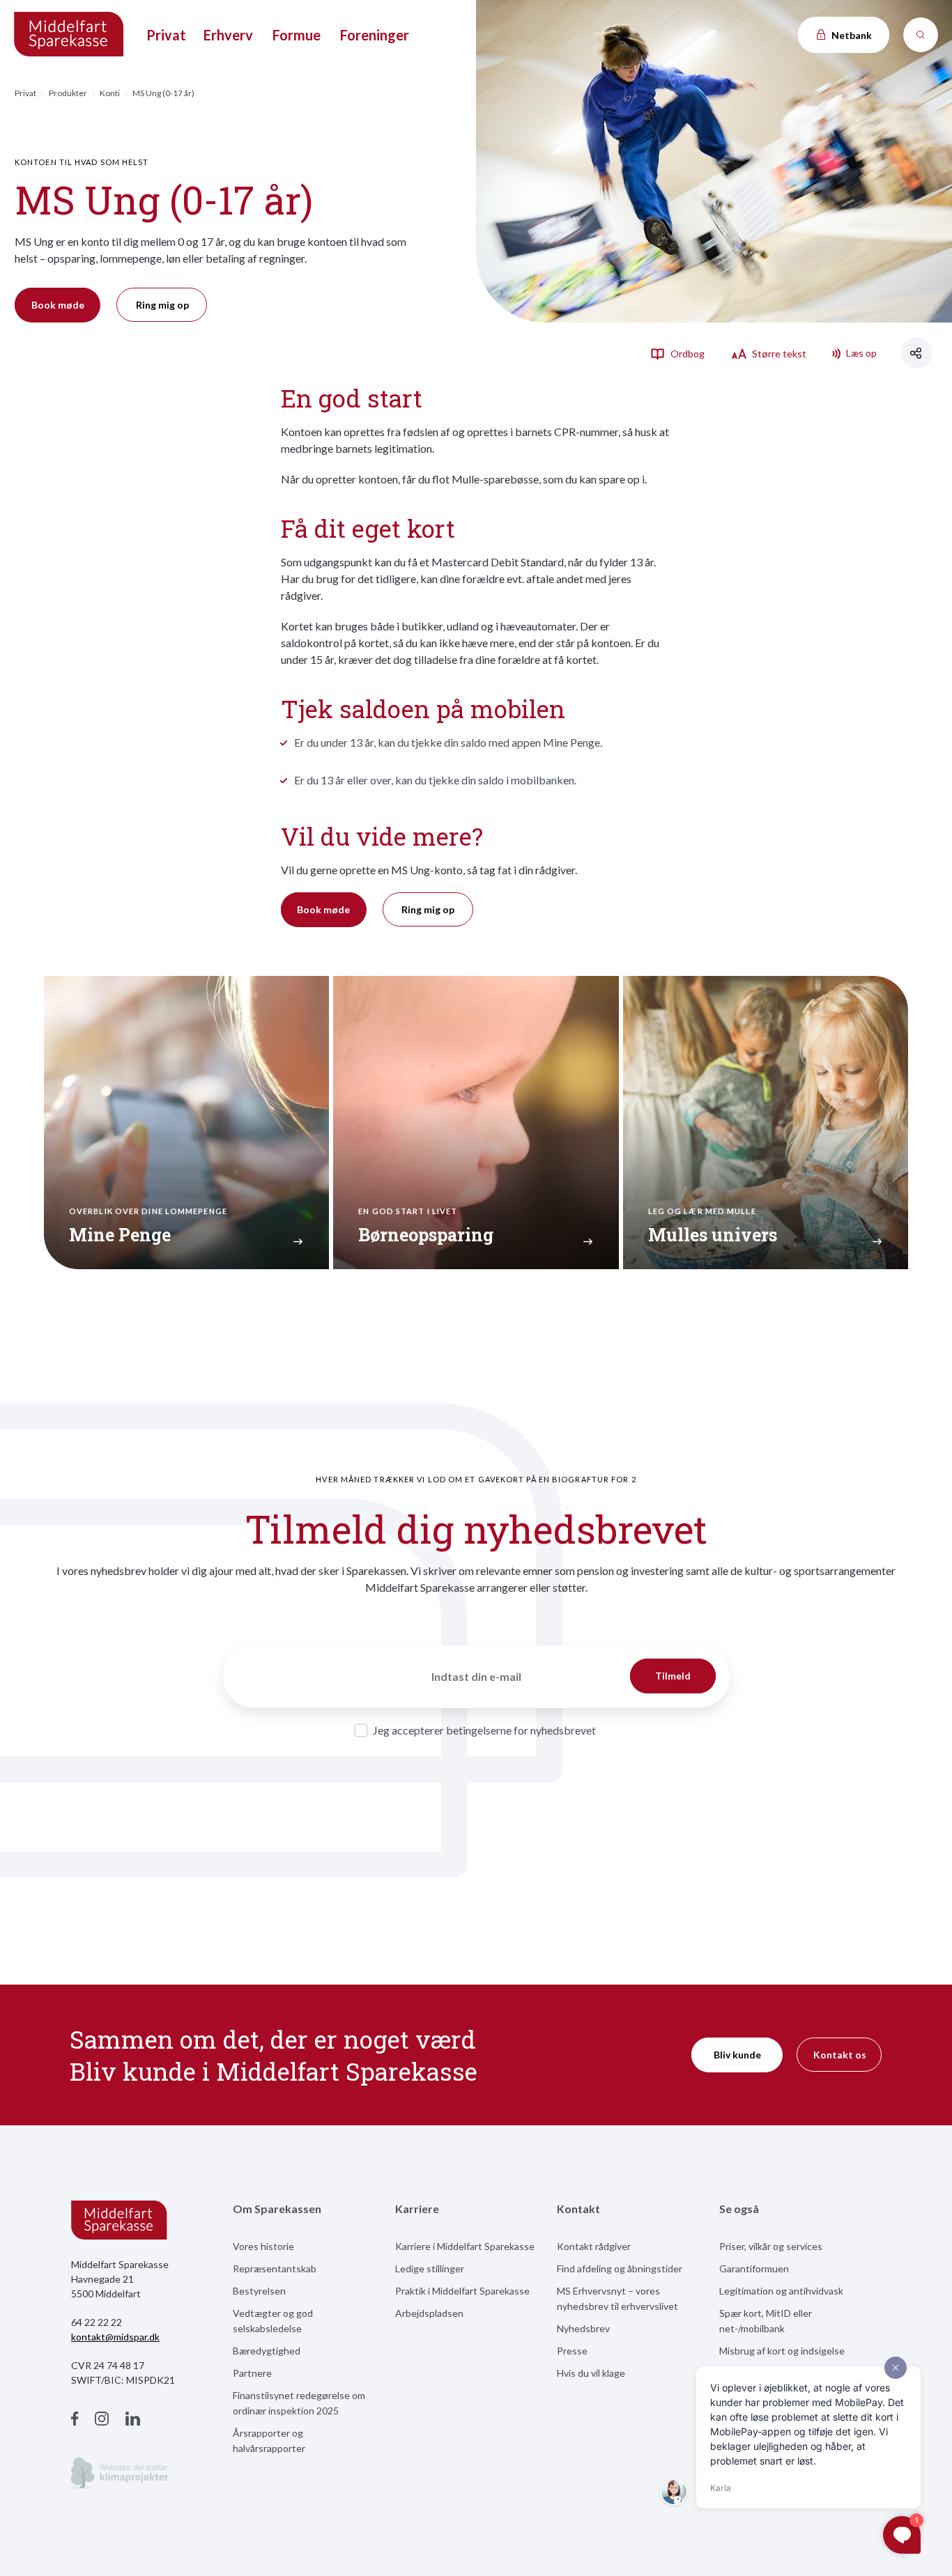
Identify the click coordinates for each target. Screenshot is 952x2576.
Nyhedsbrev (583, 2328)
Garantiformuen (754, 2268)
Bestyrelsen (259, 2291)
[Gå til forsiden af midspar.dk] (70, 35)
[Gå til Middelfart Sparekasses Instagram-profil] (102, 2420)
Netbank (851, 35)
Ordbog (686, 354)
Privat (166, 35)
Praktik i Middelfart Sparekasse (462, 2291)
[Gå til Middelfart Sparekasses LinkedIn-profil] (133, 2420)
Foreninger (375, 35)
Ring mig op (162, 305)
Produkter (68, 93)
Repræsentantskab (275, 2268)
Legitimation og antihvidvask (781, 2291)
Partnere (252, 2373)
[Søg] (921, 35)
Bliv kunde (737, 2055)
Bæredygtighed (267, 2351)
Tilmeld (673, 1676)
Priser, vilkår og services (771, 2246)
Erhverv (228, 35)
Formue (297, 35)
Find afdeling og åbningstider (620, 2268)
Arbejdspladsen (429, 2313)
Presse (572, 2351)
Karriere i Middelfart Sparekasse (465, 2246)
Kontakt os (840, 2055)
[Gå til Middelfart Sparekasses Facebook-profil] (75, 2420)
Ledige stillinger (430, 2268)
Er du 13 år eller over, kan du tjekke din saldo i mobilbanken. (435, 780)
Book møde (58, 305)
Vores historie (263, 2246)
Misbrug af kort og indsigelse (782, 2351)
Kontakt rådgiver (594, 2246)
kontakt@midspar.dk (115, 2337)
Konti (110, 93)
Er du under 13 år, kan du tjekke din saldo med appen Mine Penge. (448, 742)
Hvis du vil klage (591, 2373)
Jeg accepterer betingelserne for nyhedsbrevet (484, 1730)
